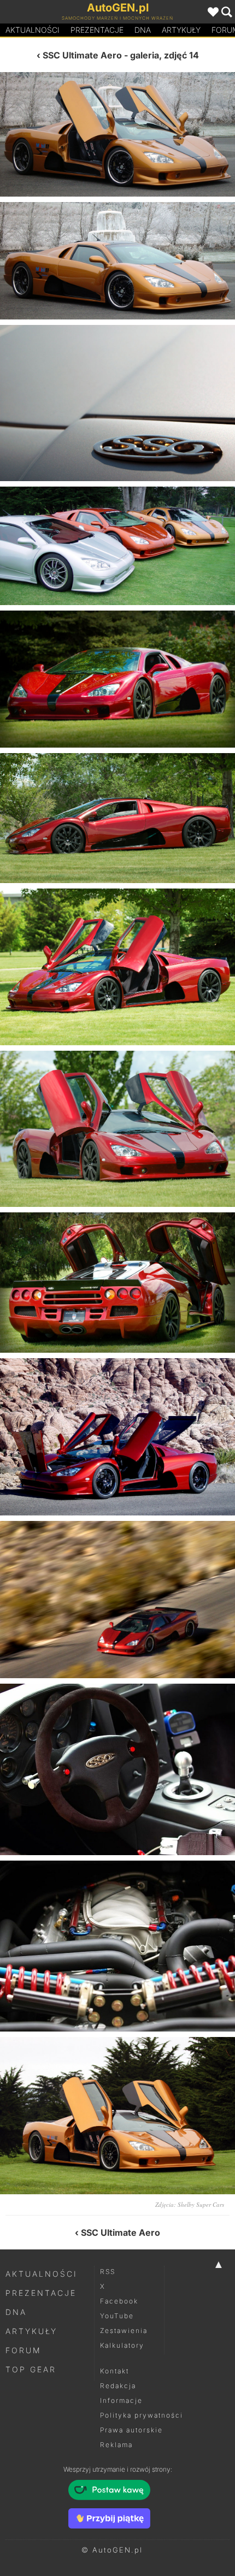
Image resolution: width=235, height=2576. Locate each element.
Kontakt (114, 2371)
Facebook (119, 2301)
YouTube (117, 2316)
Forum (23, 2350)
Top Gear (31, 2369)
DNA (16, 2312)
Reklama (116, 2445)
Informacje (121, 2400)
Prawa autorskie (131, 2430)
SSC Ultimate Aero (82, 55)
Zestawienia (124, 2331)
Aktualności (33, 30)
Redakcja (118, 2386)
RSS (108, 2272)
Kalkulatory (122, 2345)
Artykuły (181, 30)
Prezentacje (97, 30)
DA (143, 30)
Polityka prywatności (142, 2415)
